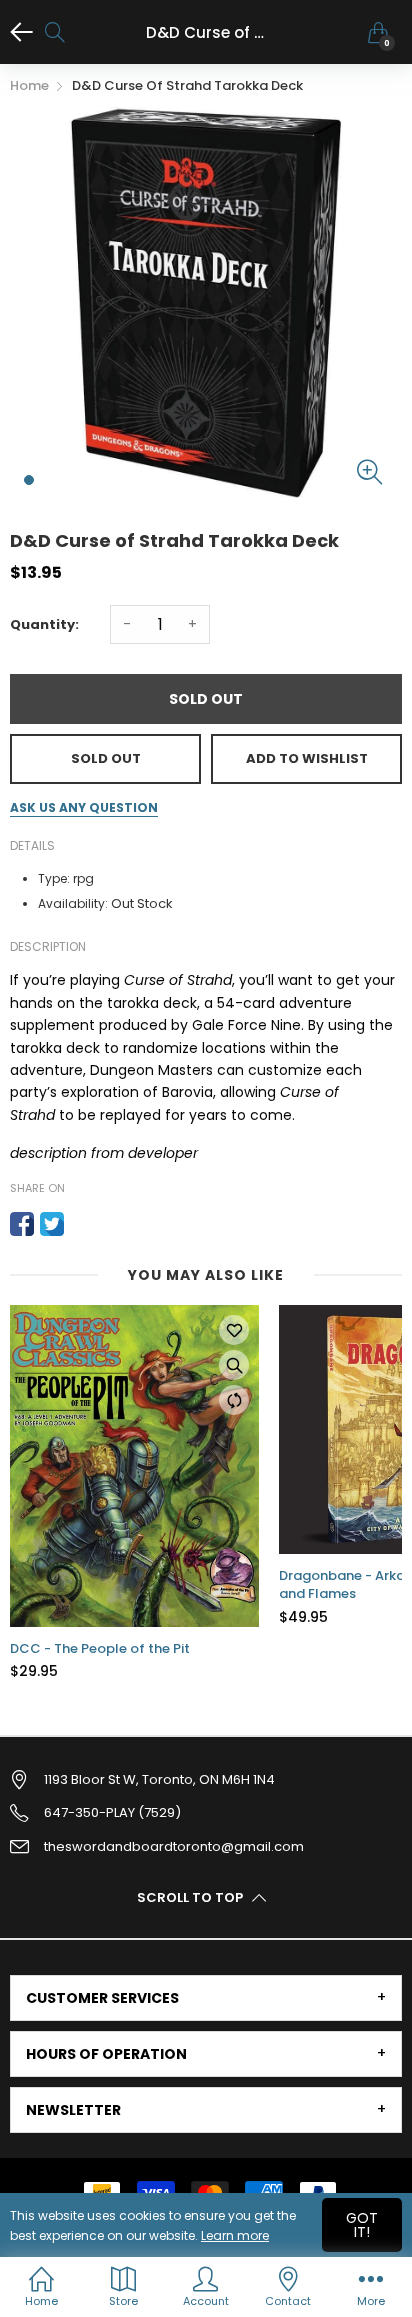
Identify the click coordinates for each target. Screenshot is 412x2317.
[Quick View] (234, 1365)
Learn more (235, 2235)
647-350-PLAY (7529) (112, 1812)
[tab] (206, 1998)
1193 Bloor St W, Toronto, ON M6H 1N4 (159, 1779)
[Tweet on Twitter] (52, 1224)
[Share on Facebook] (22, 1224)
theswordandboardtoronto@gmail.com (174, 1846)
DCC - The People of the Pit (100, 1649)
